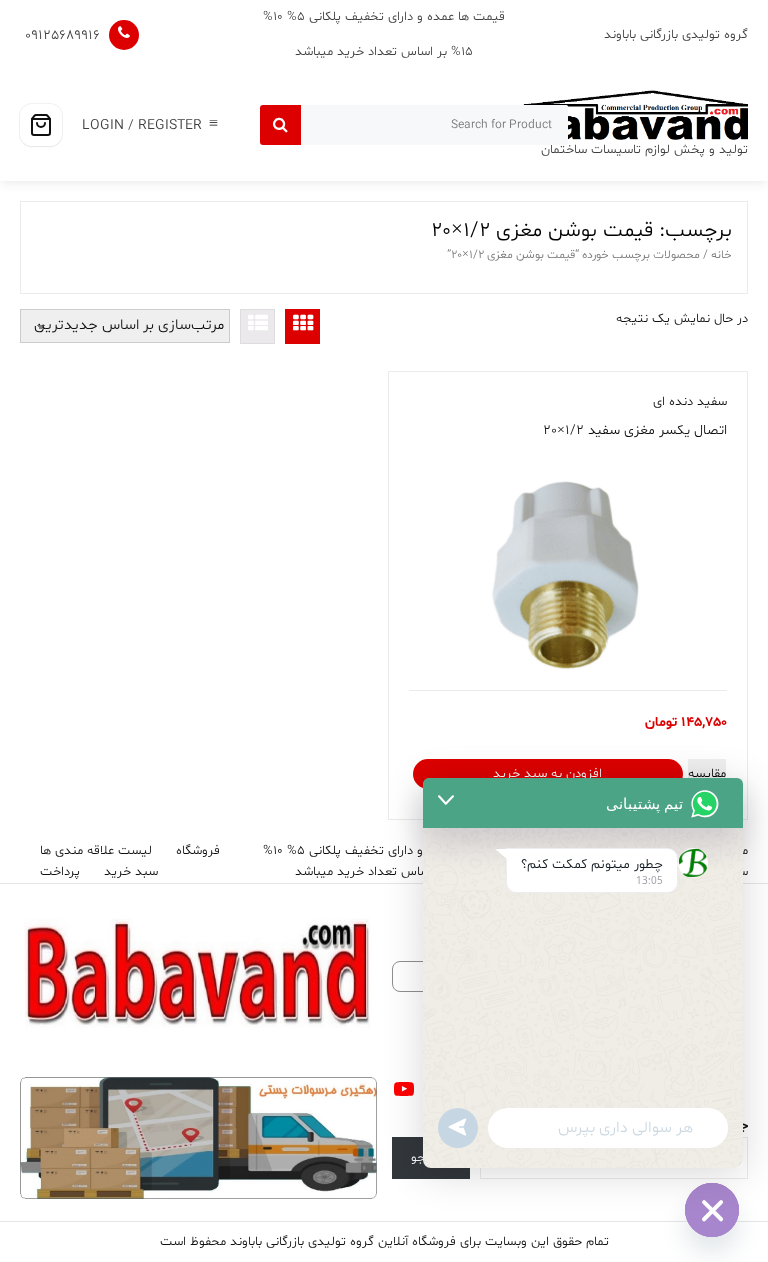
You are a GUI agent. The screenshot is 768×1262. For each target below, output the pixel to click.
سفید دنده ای (690, 402)
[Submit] (280, 125)
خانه (721, 255)
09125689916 (62, 35)
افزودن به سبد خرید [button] (547, 774)
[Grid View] (302, 326)
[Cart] (41, 125)
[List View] (257, 326)
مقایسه (707, 774)
